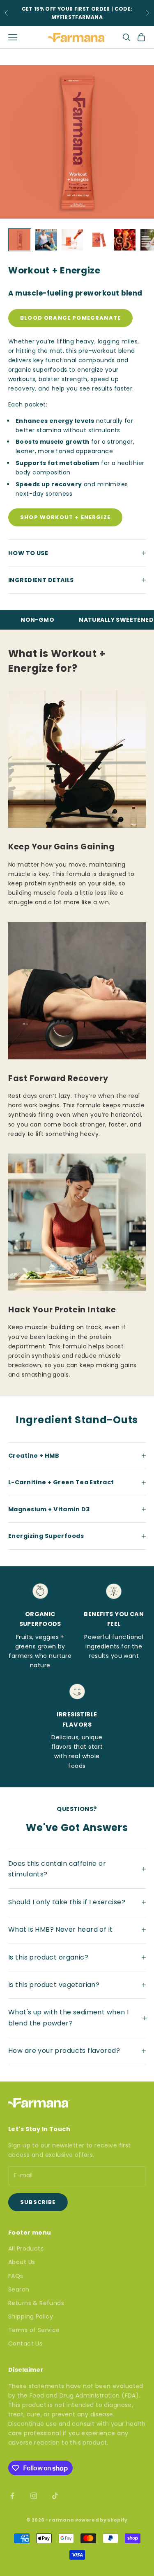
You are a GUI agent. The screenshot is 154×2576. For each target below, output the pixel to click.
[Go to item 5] (125, 240)
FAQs (16, 2276)
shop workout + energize (65, 517)
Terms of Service (34, 2330)
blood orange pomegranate (70, 318)
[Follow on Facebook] (12, 2496)
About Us (22, 2262)
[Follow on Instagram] (34, 2496)
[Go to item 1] (20, 240)
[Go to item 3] (72, 240)
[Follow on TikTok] (55, 2496)
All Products (26, 2249)
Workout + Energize (54, 270)
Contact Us (25, 2343)
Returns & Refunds (36, 2303)
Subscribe (38, 2202)
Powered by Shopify (101, 2520)
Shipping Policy (31, 2316)
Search (19, 2289)
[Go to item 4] (99, 240)
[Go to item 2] (46, 240)
